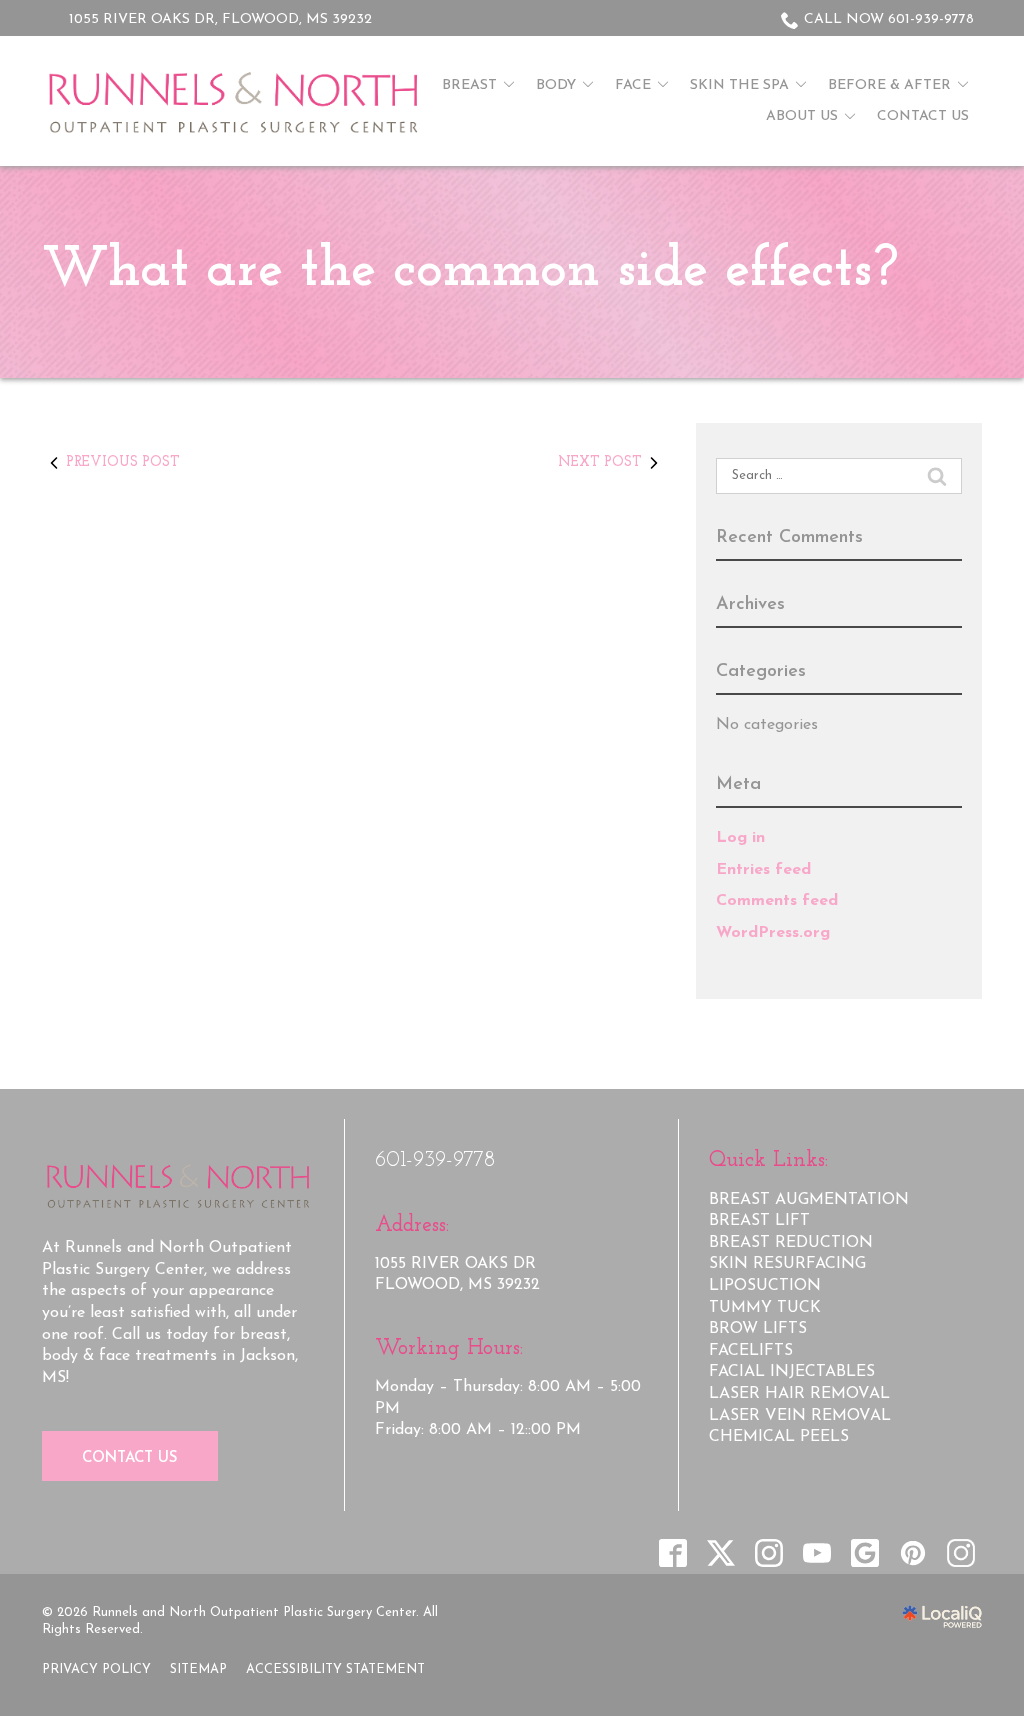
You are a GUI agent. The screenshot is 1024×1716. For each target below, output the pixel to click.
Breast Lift (759, 1221)
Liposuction (765, 1286)
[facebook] (672, 1552)
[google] (864, 1552)
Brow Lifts (758, 1329)
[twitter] (720, 1552)
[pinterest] (912, 1552)
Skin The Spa (739, 85)
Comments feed (777, 901)
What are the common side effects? (470, 271)
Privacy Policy (96, 1669)
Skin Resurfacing (787, 1264)
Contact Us (923, 116)
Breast (469, 85)
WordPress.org (773, 933)
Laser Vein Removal (800, 1416)
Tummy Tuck (765, 1308)
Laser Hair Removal (799, 1394)
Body (556, 85)
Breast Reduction (791, 1243)
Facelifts (751, 1351)
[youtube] (816, 1552)
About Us (802, 116)
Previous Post (123, 462)
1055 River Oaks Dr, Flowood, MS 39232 (220, 19)
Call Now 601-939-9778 (889, 19)
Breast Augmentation (809, 1200)
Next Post (600, 462)
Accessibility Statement (335, 1669)
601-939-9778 (435, 1160)
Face (633, 85)
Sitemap (198, 1669)
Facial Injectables (792, 1372)
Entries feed (763, 870)
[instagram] (768, 1552)
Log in (740, 838)
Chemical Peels (779, 1437)
